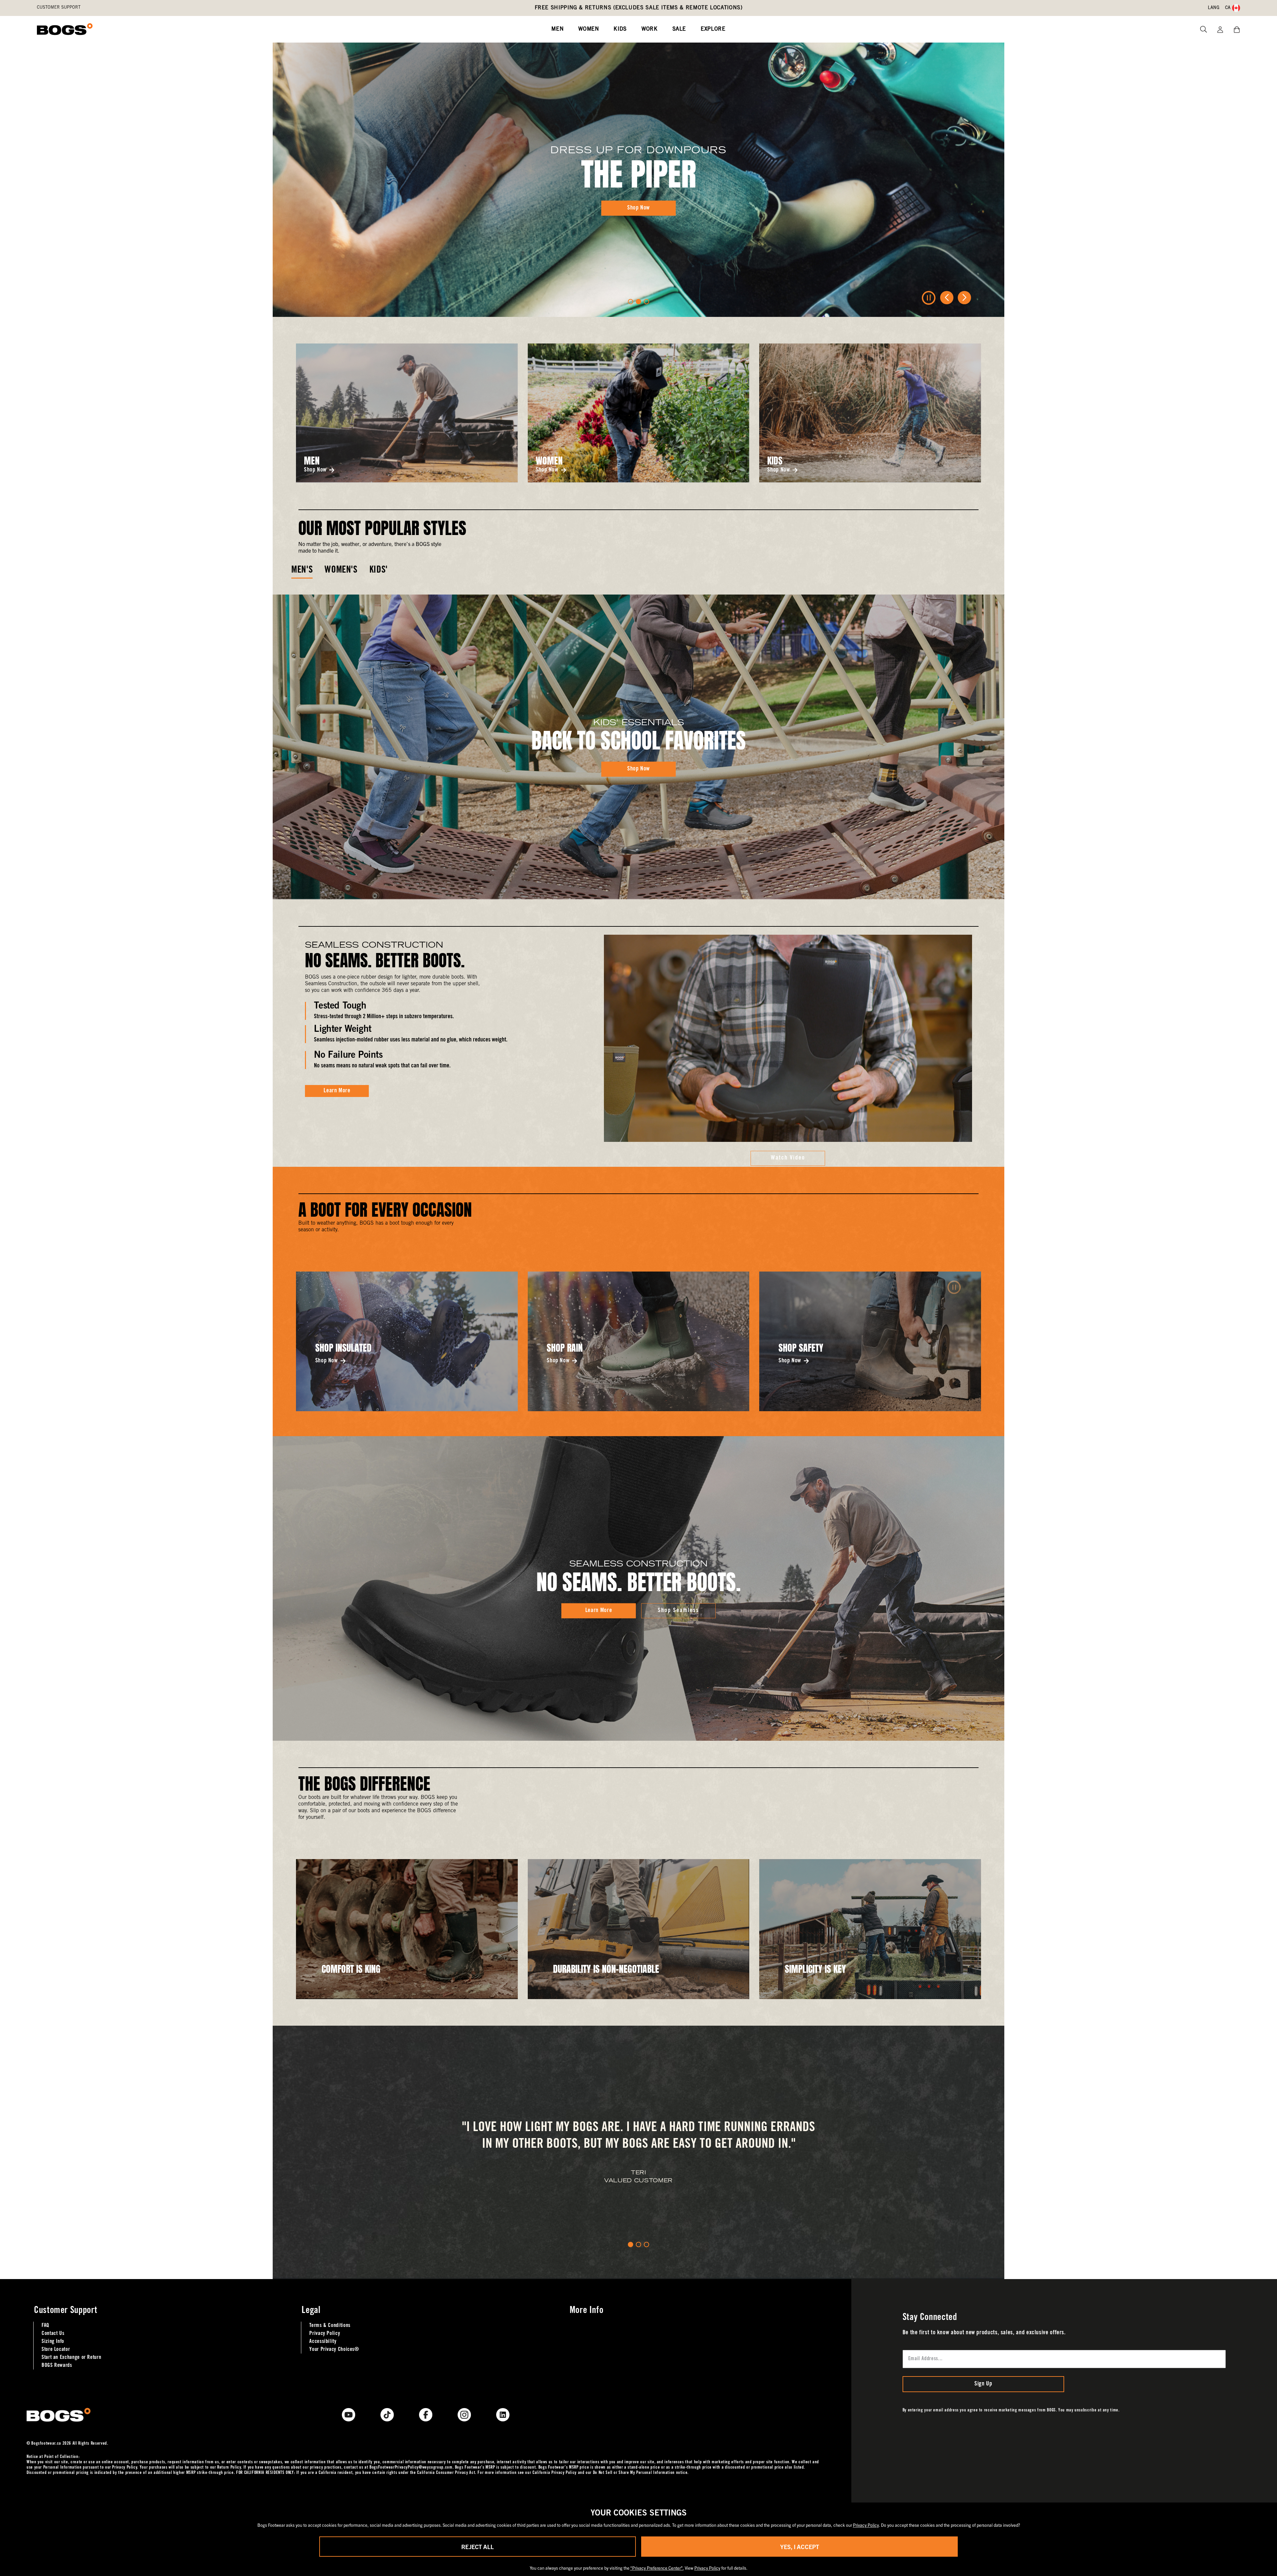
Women (589, 29)
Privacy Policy (325, 2334)
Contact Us (53, 2334)
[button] (631, 302)
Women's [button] (341, 571)
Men (558, 29)
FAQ (45, 2326)
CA (1228, 8)
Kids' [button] (379, 571)
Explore (713, 29)
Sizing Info (53, 2342)
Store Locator (56, 2350)
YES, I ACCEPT (800, 2547)
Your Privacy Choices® (334, 2350)
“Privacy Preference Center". (657, 2568)
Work (650, 29)
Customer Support (59, 8)
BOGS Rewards (57, 2366)
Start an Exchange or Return (71, 2358)
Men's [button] (302, 571)
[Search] (1201, 29)
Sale (679, 29)
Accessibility (323, 2342)
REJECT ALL (478, 2547)
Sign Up (983, 2384)
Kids (620, 29)
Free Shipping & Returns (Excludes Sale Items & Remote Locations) (639, 8)
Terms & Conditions (330, 2326)
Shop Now (315, 470)
